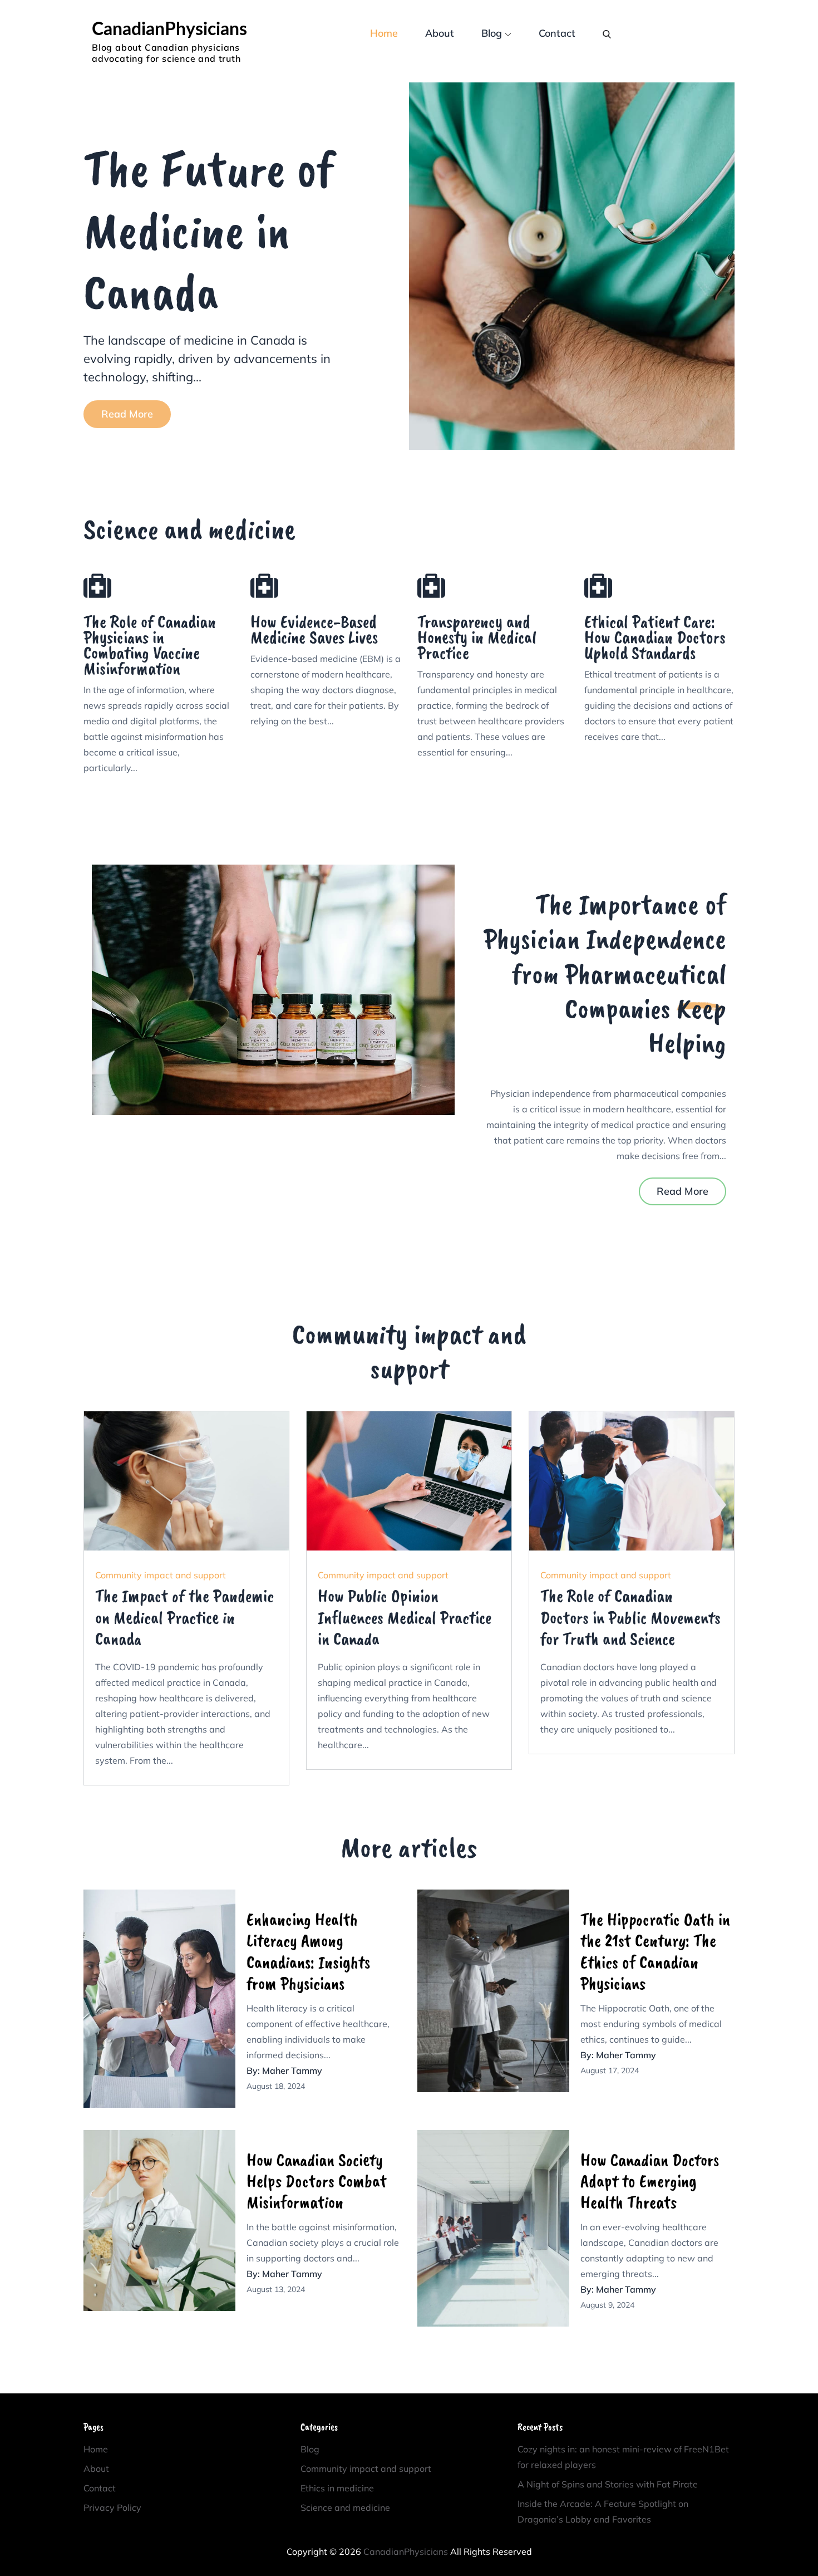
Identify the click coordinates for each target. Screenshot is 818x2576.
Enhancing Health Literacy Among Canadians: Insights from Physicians (308, 1951)
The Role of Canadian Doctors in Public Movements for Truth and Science (630, 1617)
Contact (557, 33)
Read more (127, 414)
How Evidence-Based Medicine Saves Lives (314, 629)
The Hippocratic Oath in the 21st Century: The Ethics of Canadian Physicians (655, 1951)
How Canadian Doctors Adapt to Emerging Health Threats (650, 2181)
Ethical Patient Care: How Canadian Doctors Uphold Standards (655, 637)
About (440, 33)
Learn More (186, 1481)
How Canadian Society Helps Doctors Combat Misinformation (317, 2181)
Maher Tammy (292, 2070)
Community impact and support (161, 1575)
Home (384, 33)
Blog (492, 33)
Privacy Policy (112, 2508)
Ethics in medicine (337, 2488)
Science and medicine (345, 2508)
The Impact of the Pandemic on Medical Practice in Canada (184, 1617)
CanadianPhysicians (169, 30)
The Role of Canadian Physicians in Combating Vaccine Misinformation (150, 645)
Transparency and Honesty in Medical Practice (477, 637)
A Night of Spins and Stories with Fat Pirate (608, 2484)
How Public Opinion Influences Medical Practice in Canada (405, 1617)
